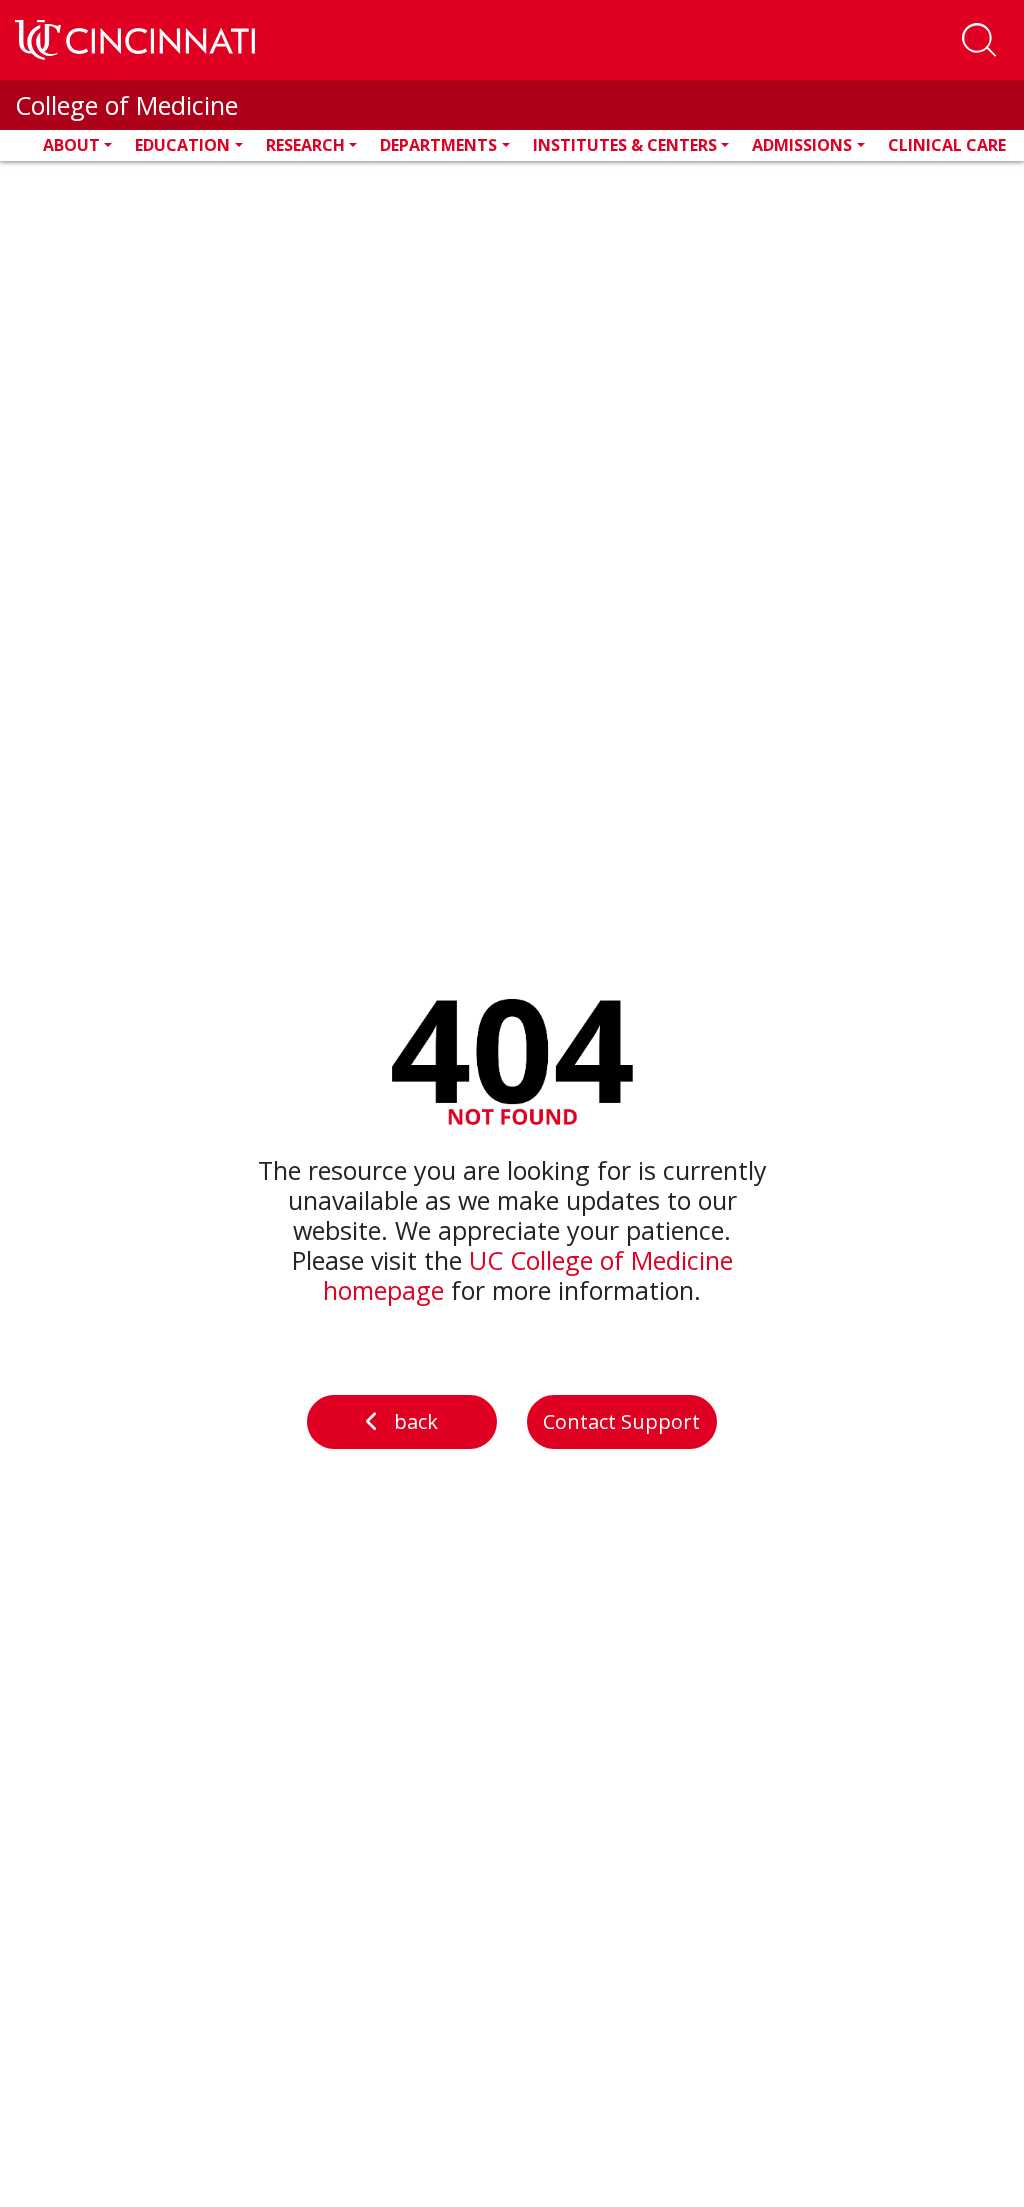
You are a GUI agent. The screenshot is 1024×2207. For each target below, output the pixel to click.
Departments (438, 145)
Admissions (802, 145)
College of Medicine (126, 105)
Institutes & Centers (625, 145)
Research (305, 145)
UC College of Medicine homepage (528, 1275)
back (416, 1421)
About (71, 145)
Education (182, 145)
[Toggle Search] (979, 40)
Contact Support (621, 1421)
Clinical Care (947, 145)
